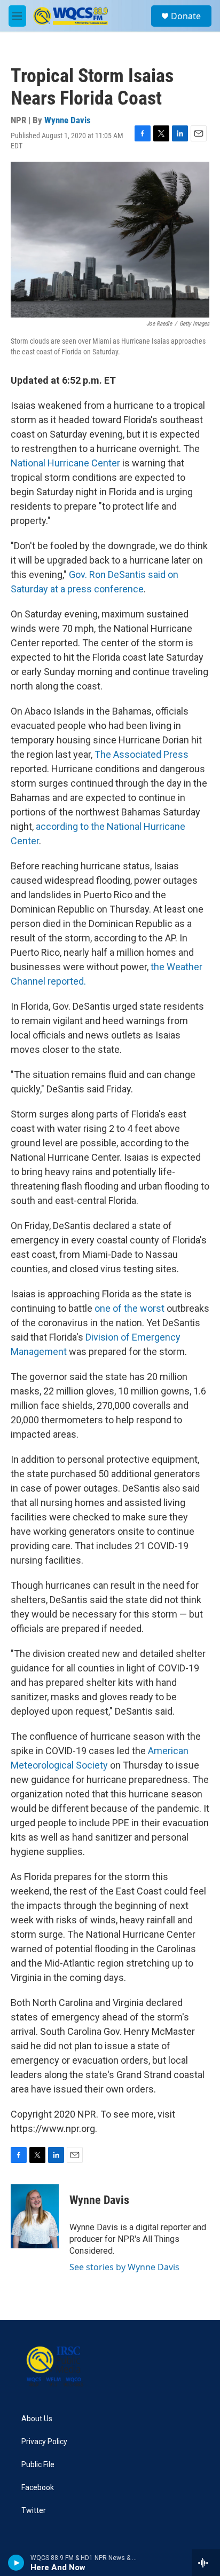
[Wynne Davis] (35, 2216)
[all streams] (206, 2563)
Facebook (38, 2488)
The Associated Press (142, 754)
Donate (186, 16)
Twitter (34, 2511)
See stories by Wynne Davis (124, 2267)
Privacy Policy (44, 2442)
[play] (16, 2563)
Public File (38, 2465)
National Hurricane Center (65, 463)
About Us (37, 2419)
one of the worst (129, 1308)
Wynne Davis (68, 120)
